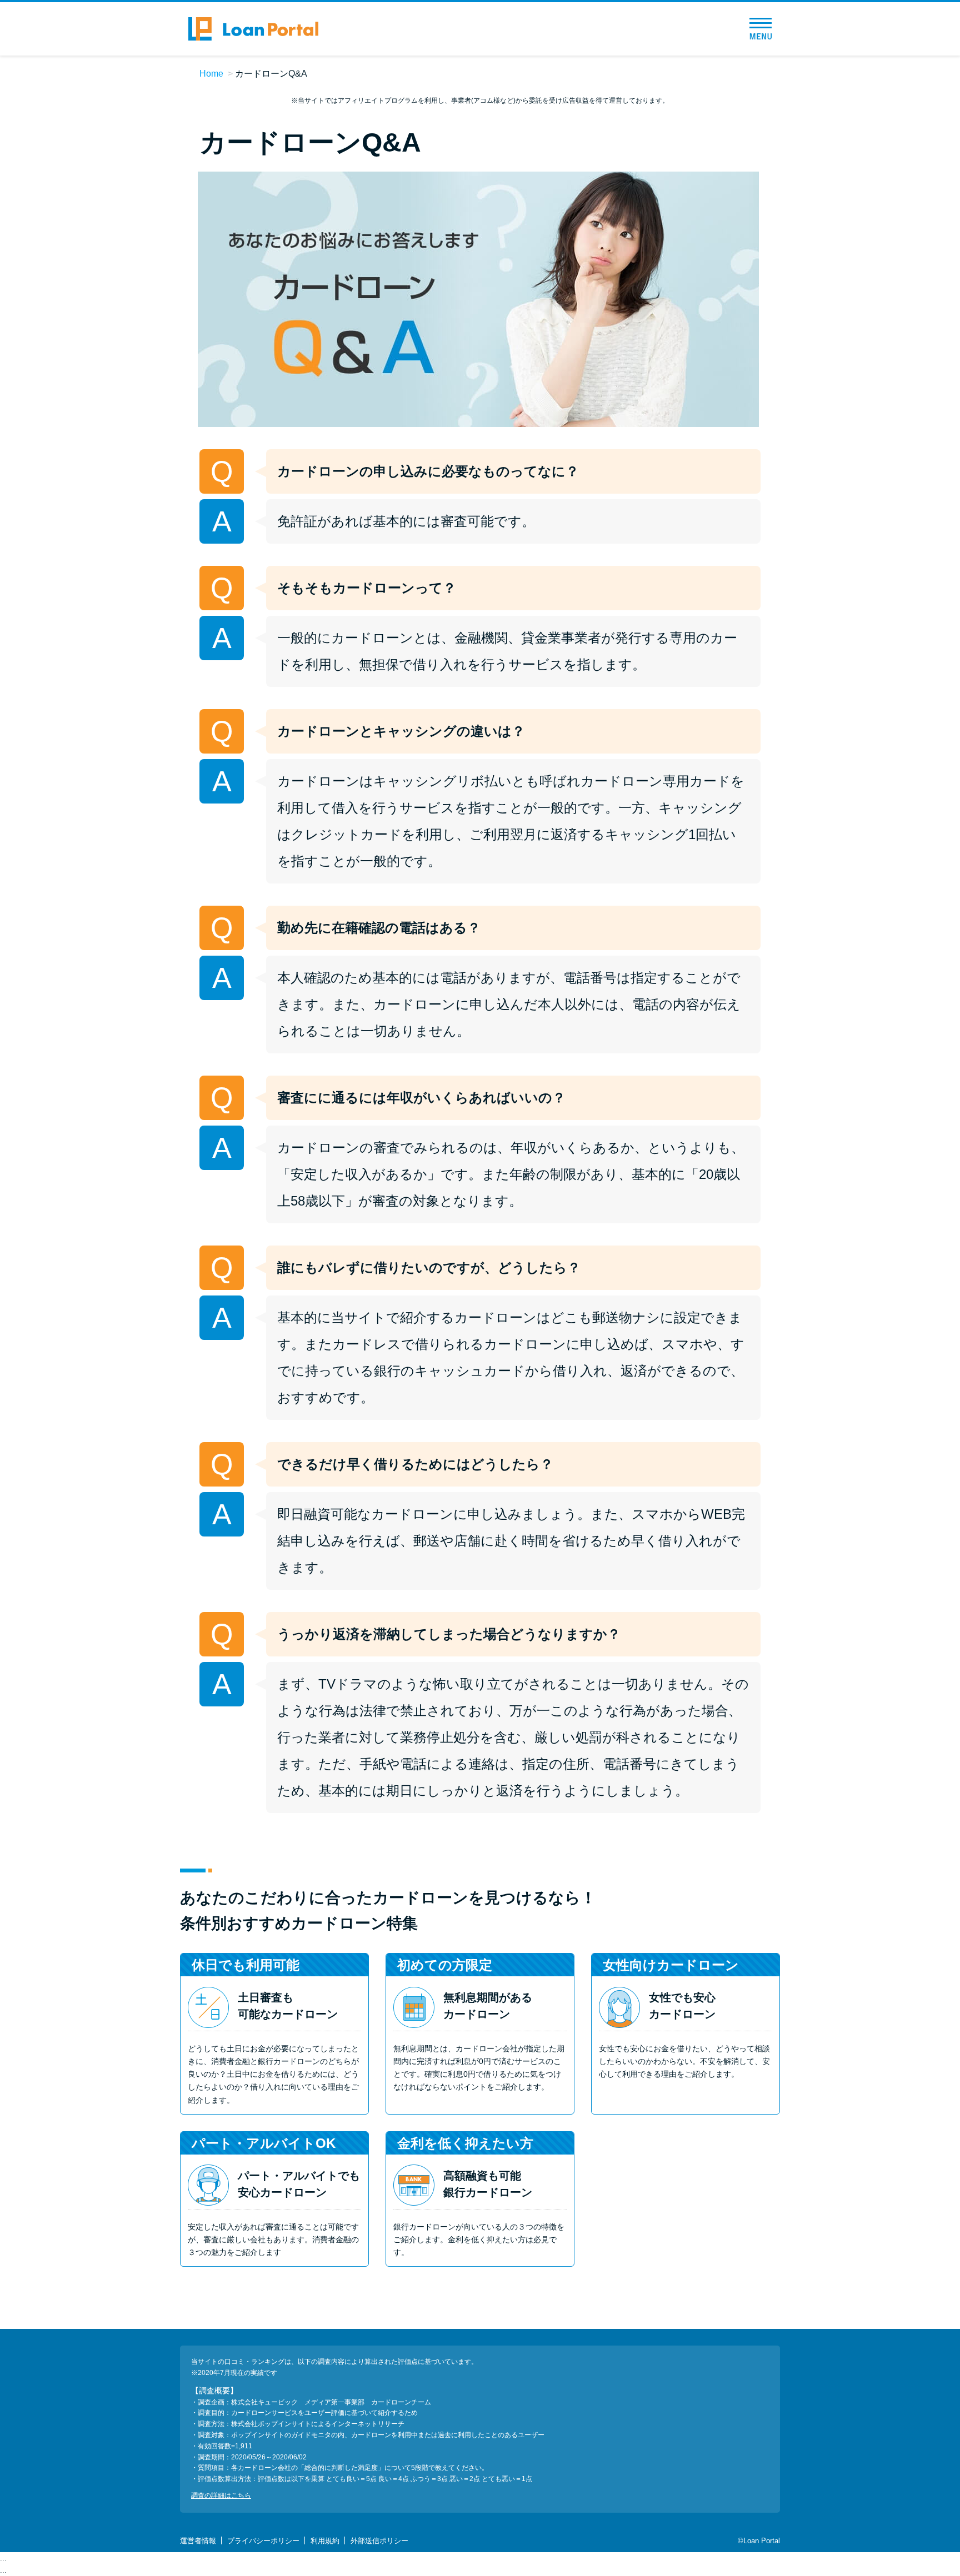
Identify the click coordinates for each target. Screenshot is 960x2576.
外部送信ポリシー (379, 2541)
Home (211, 74)
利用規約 (325, 2541)
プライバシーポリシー (263, 2541)
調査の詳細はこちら (221, 2495)
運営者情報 (198, 2541)
